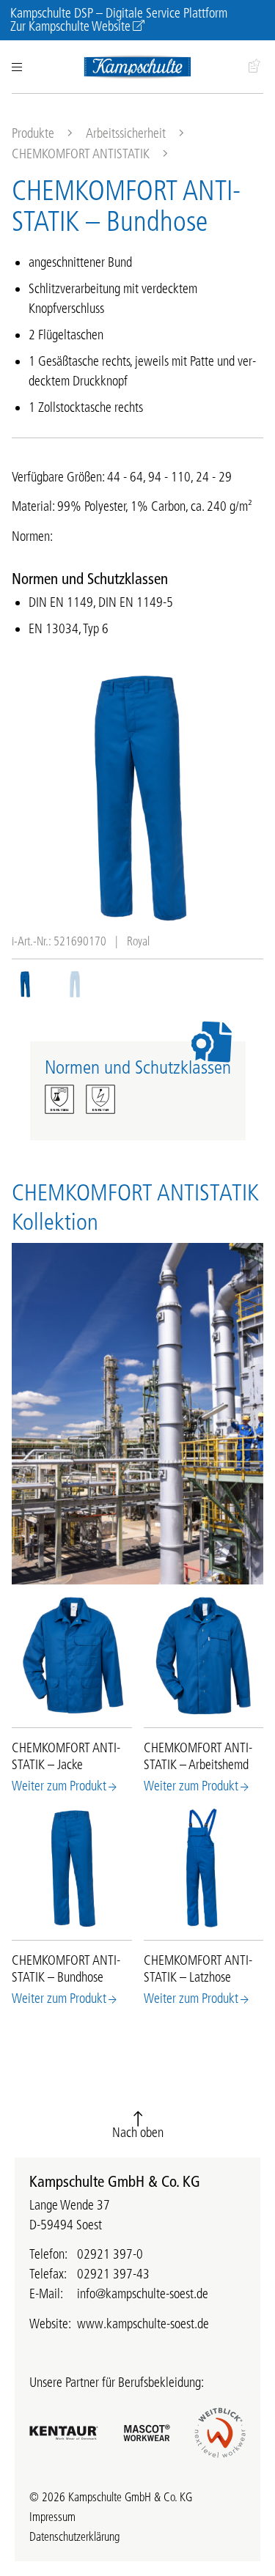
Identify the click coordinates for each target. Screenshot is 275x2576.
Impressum (52, 2517)
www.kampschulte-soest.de (143, 2324)
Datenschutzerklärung (74, 2536)
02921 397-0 (110, 2254)
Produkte (33, 133)
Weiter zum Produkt (59, 1786)
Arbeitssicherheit (126, 133)
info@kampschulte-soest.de (143, 2294)
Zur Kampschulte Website (70, 26)
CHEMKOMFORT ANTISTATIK (81, 154)
